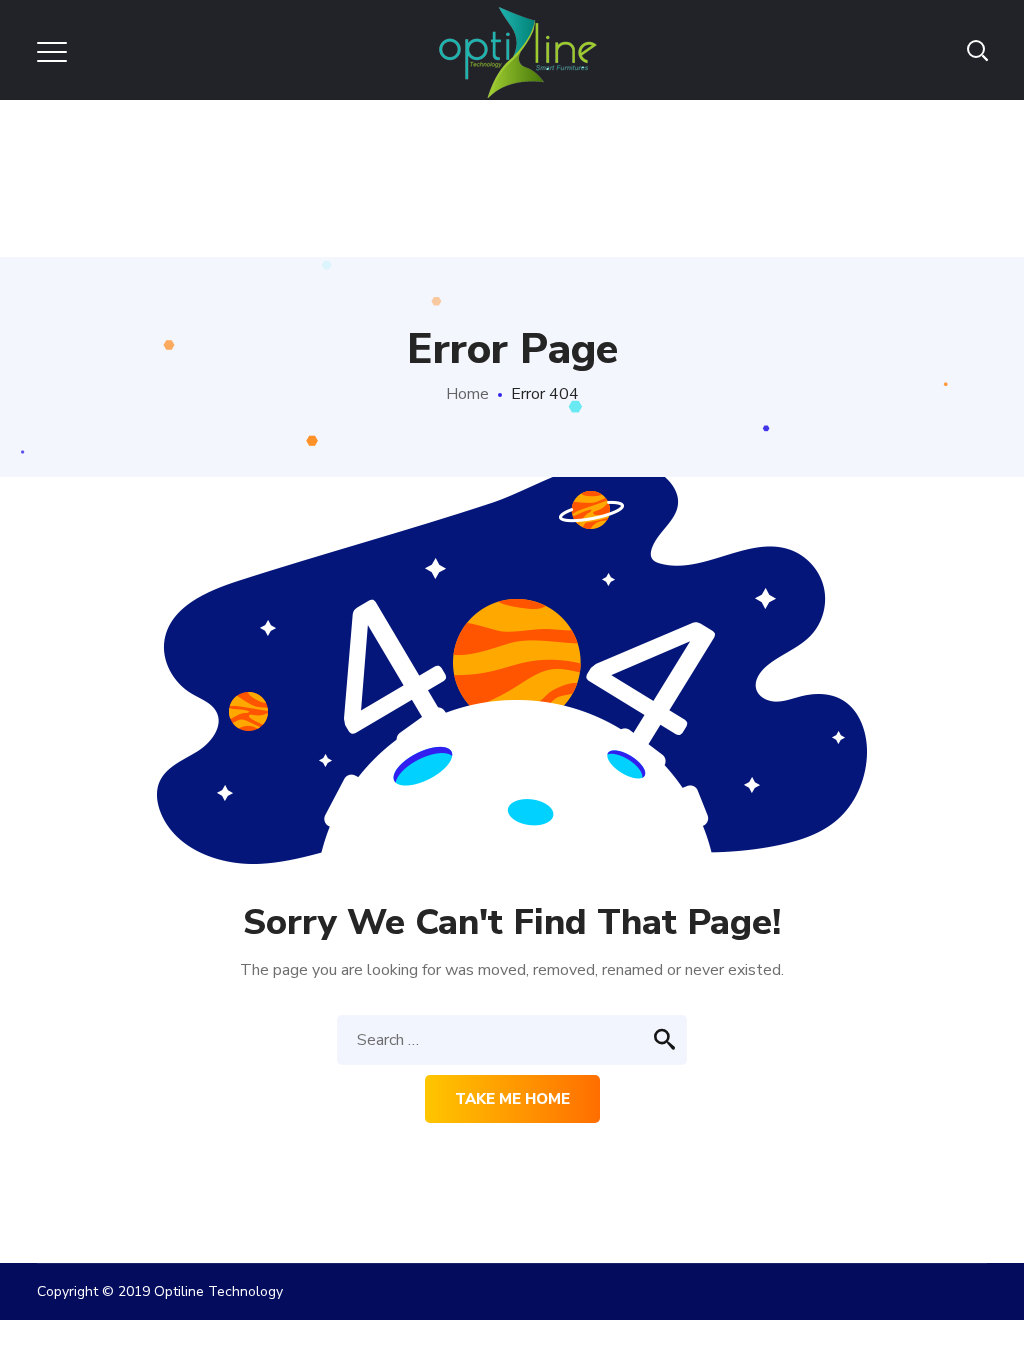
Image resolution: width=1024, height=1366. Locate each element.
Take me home (512, 1099)
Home (467, 394)
